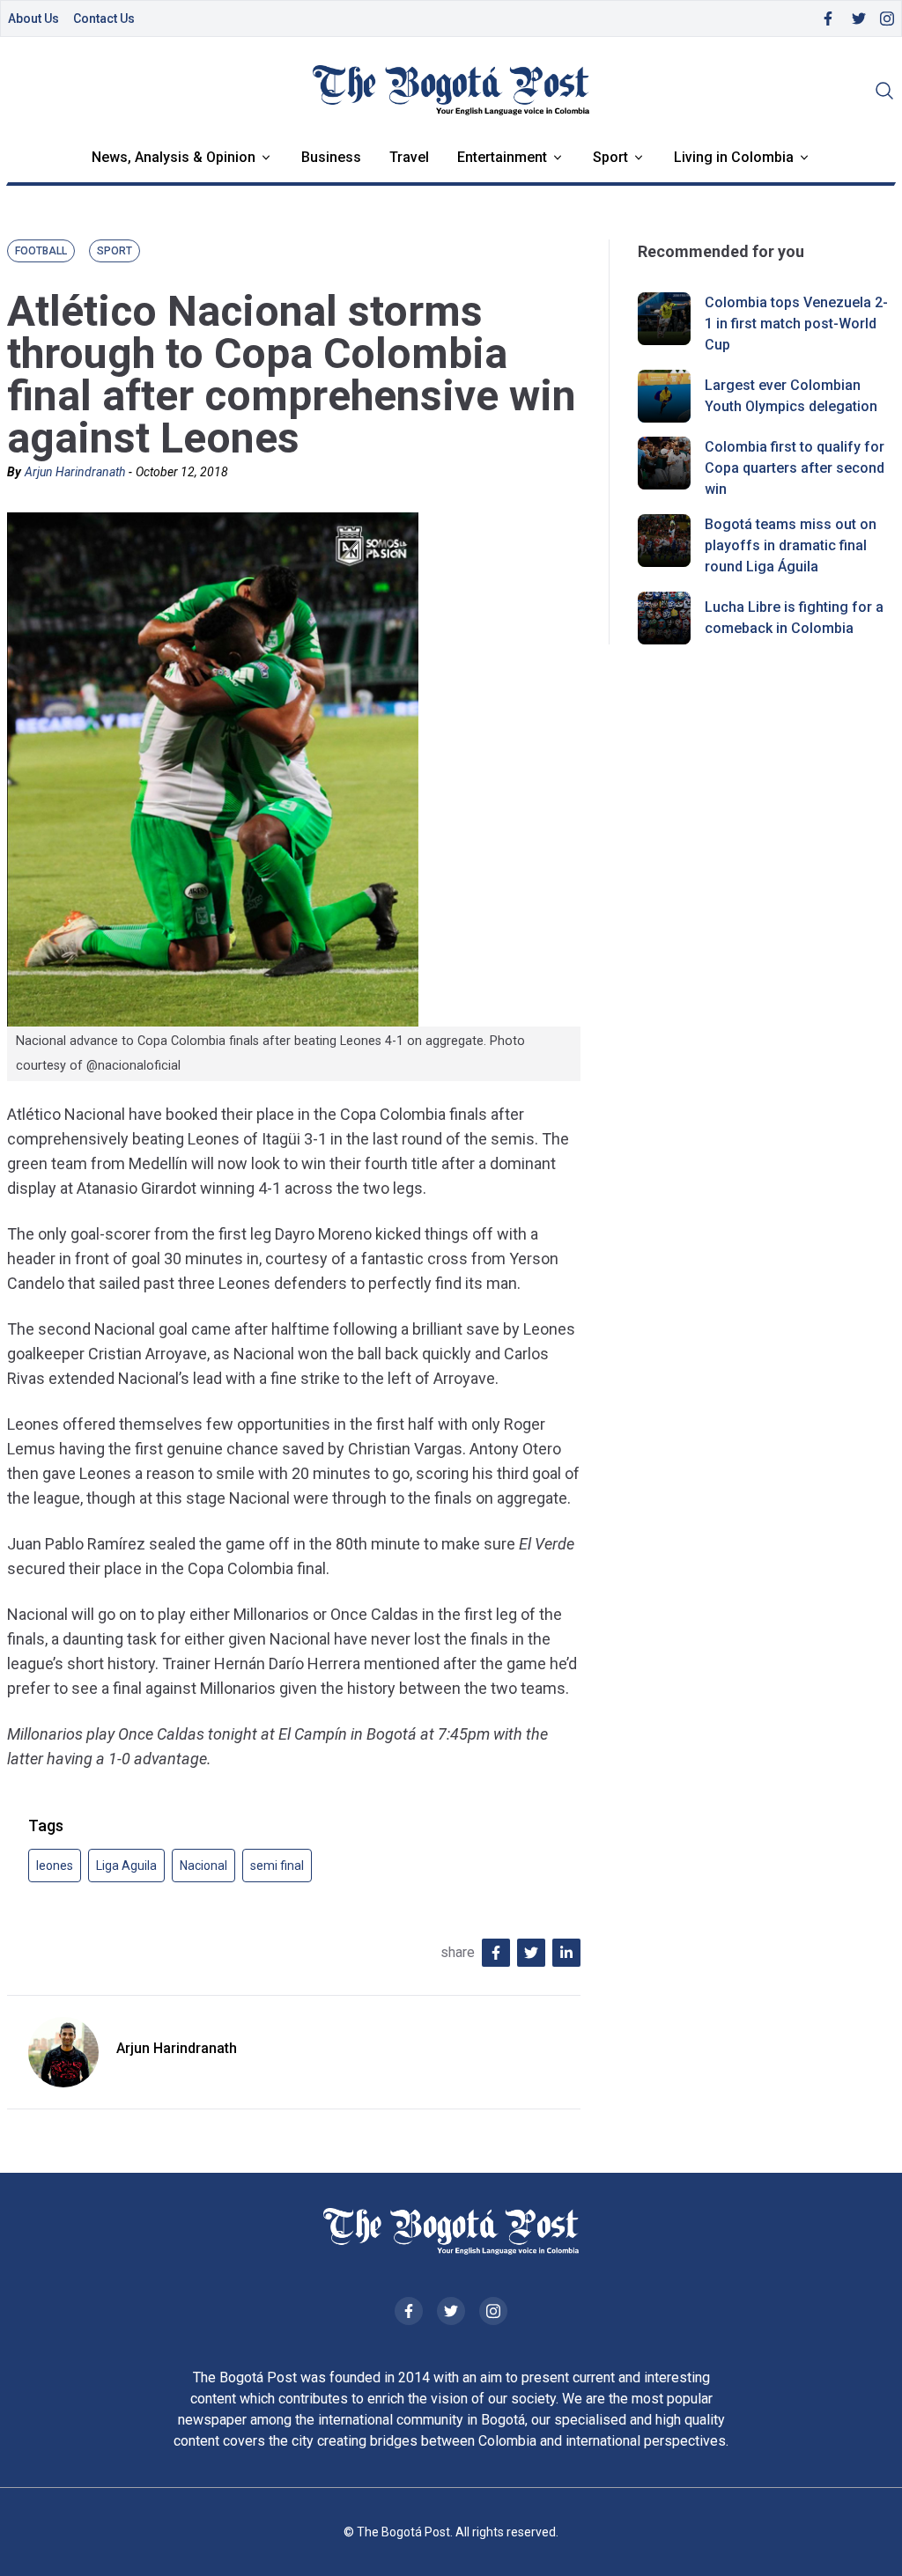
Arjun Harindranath (75, 472)
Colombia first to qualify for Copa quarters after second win (795, 468)
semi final (277, 1866)
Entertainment (502, 157)
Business (331, 157)
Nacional (203, 1866)
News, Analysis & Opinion (174, 157)
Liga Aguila (126, 1866)
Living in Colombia (734, 157)
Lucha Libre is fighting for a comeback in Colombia (794, 618)
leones (55, 1866)
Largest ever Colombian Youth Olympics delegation (791, 396)
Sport (610, 157)
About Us (33, 18)
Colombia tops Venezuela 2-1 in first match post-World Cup (796, 324)
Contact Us (104, 18)
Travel (409, 157)
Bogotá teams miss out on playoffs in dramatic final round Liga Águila (791, 545)
